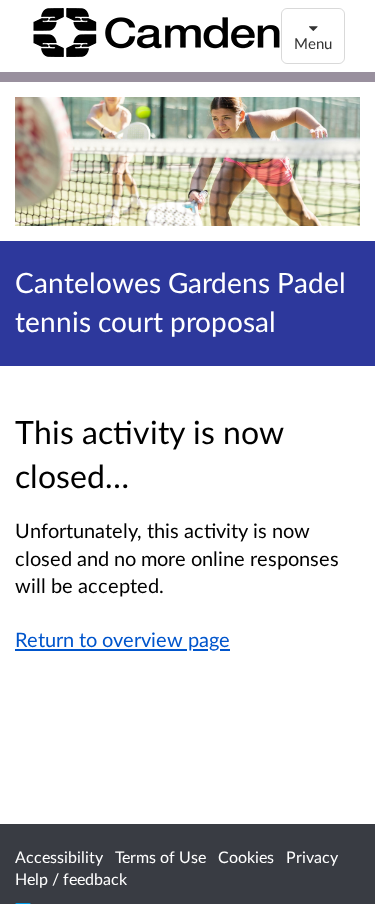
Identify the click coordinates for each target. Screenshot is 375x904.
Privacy (312, 856)
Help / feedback (71, 878)
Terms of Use (160, 856)
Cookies (246, 856)
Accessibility (59, 856)
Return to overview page (122, 639)
